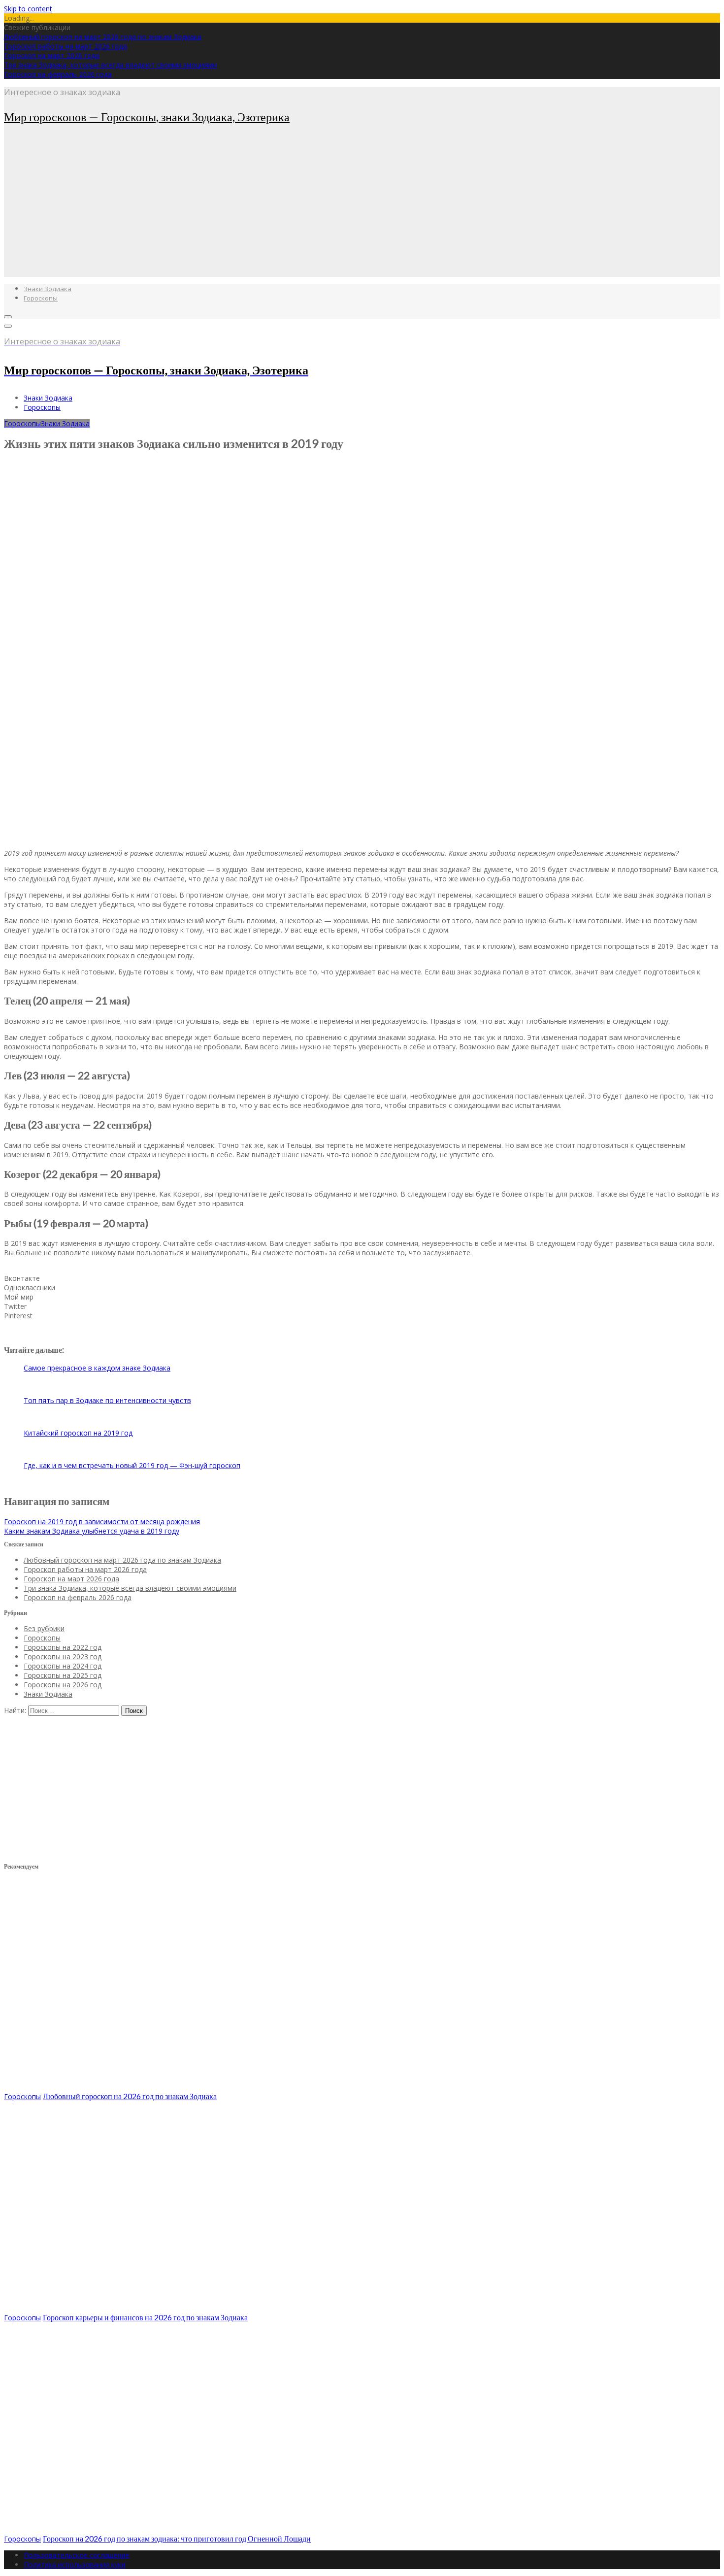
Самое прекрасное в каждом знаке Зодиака (97, 1368)
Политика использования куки (75, 2564)
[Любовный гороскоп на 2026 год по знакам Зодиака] (152, 2087)
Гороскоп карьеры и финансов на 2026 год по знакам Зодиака (145, 2317)
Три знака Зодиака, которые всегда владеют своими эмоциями (110, 65)
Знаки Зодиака (48, 289)
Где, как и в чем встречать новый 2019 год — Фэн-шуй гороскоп (132, 1465)
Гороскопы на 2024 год (63, 1666)
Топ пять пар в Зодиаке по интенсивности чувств (107, 1400)
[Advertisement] (299, 208)
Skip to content (28, 9)
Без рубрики (44, 1628)
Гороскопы (41, 298)
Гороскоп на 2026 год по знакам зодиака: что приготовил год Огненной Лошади (177, 2538)
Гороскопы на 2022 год (63, 1647)
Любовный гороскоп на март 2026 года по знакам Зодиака (103, 37)
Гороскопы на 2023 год (63, 1656)
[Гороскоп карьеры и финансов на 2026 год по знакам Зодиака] (152, 2308)
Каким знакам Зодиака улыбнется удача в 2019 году (92, 1531)
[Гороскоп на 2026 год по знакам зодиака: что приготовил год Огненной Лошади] (152, 2529)
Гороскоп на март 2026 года (52, 55)
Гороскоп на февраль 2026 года (58, 74)
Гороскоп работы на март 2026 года (66, 46)
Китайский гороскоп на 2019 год (78, 1433)
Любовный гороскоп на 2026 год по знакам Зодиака (130, 2096)
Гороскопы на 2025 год (63, 1675)
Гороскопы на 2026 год (63, 1685)
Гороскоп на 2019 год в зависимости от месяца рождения (102, 1522)
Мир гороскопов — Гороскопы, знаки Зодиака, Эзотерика (147, 117)
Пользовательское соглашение (77, 2555)
